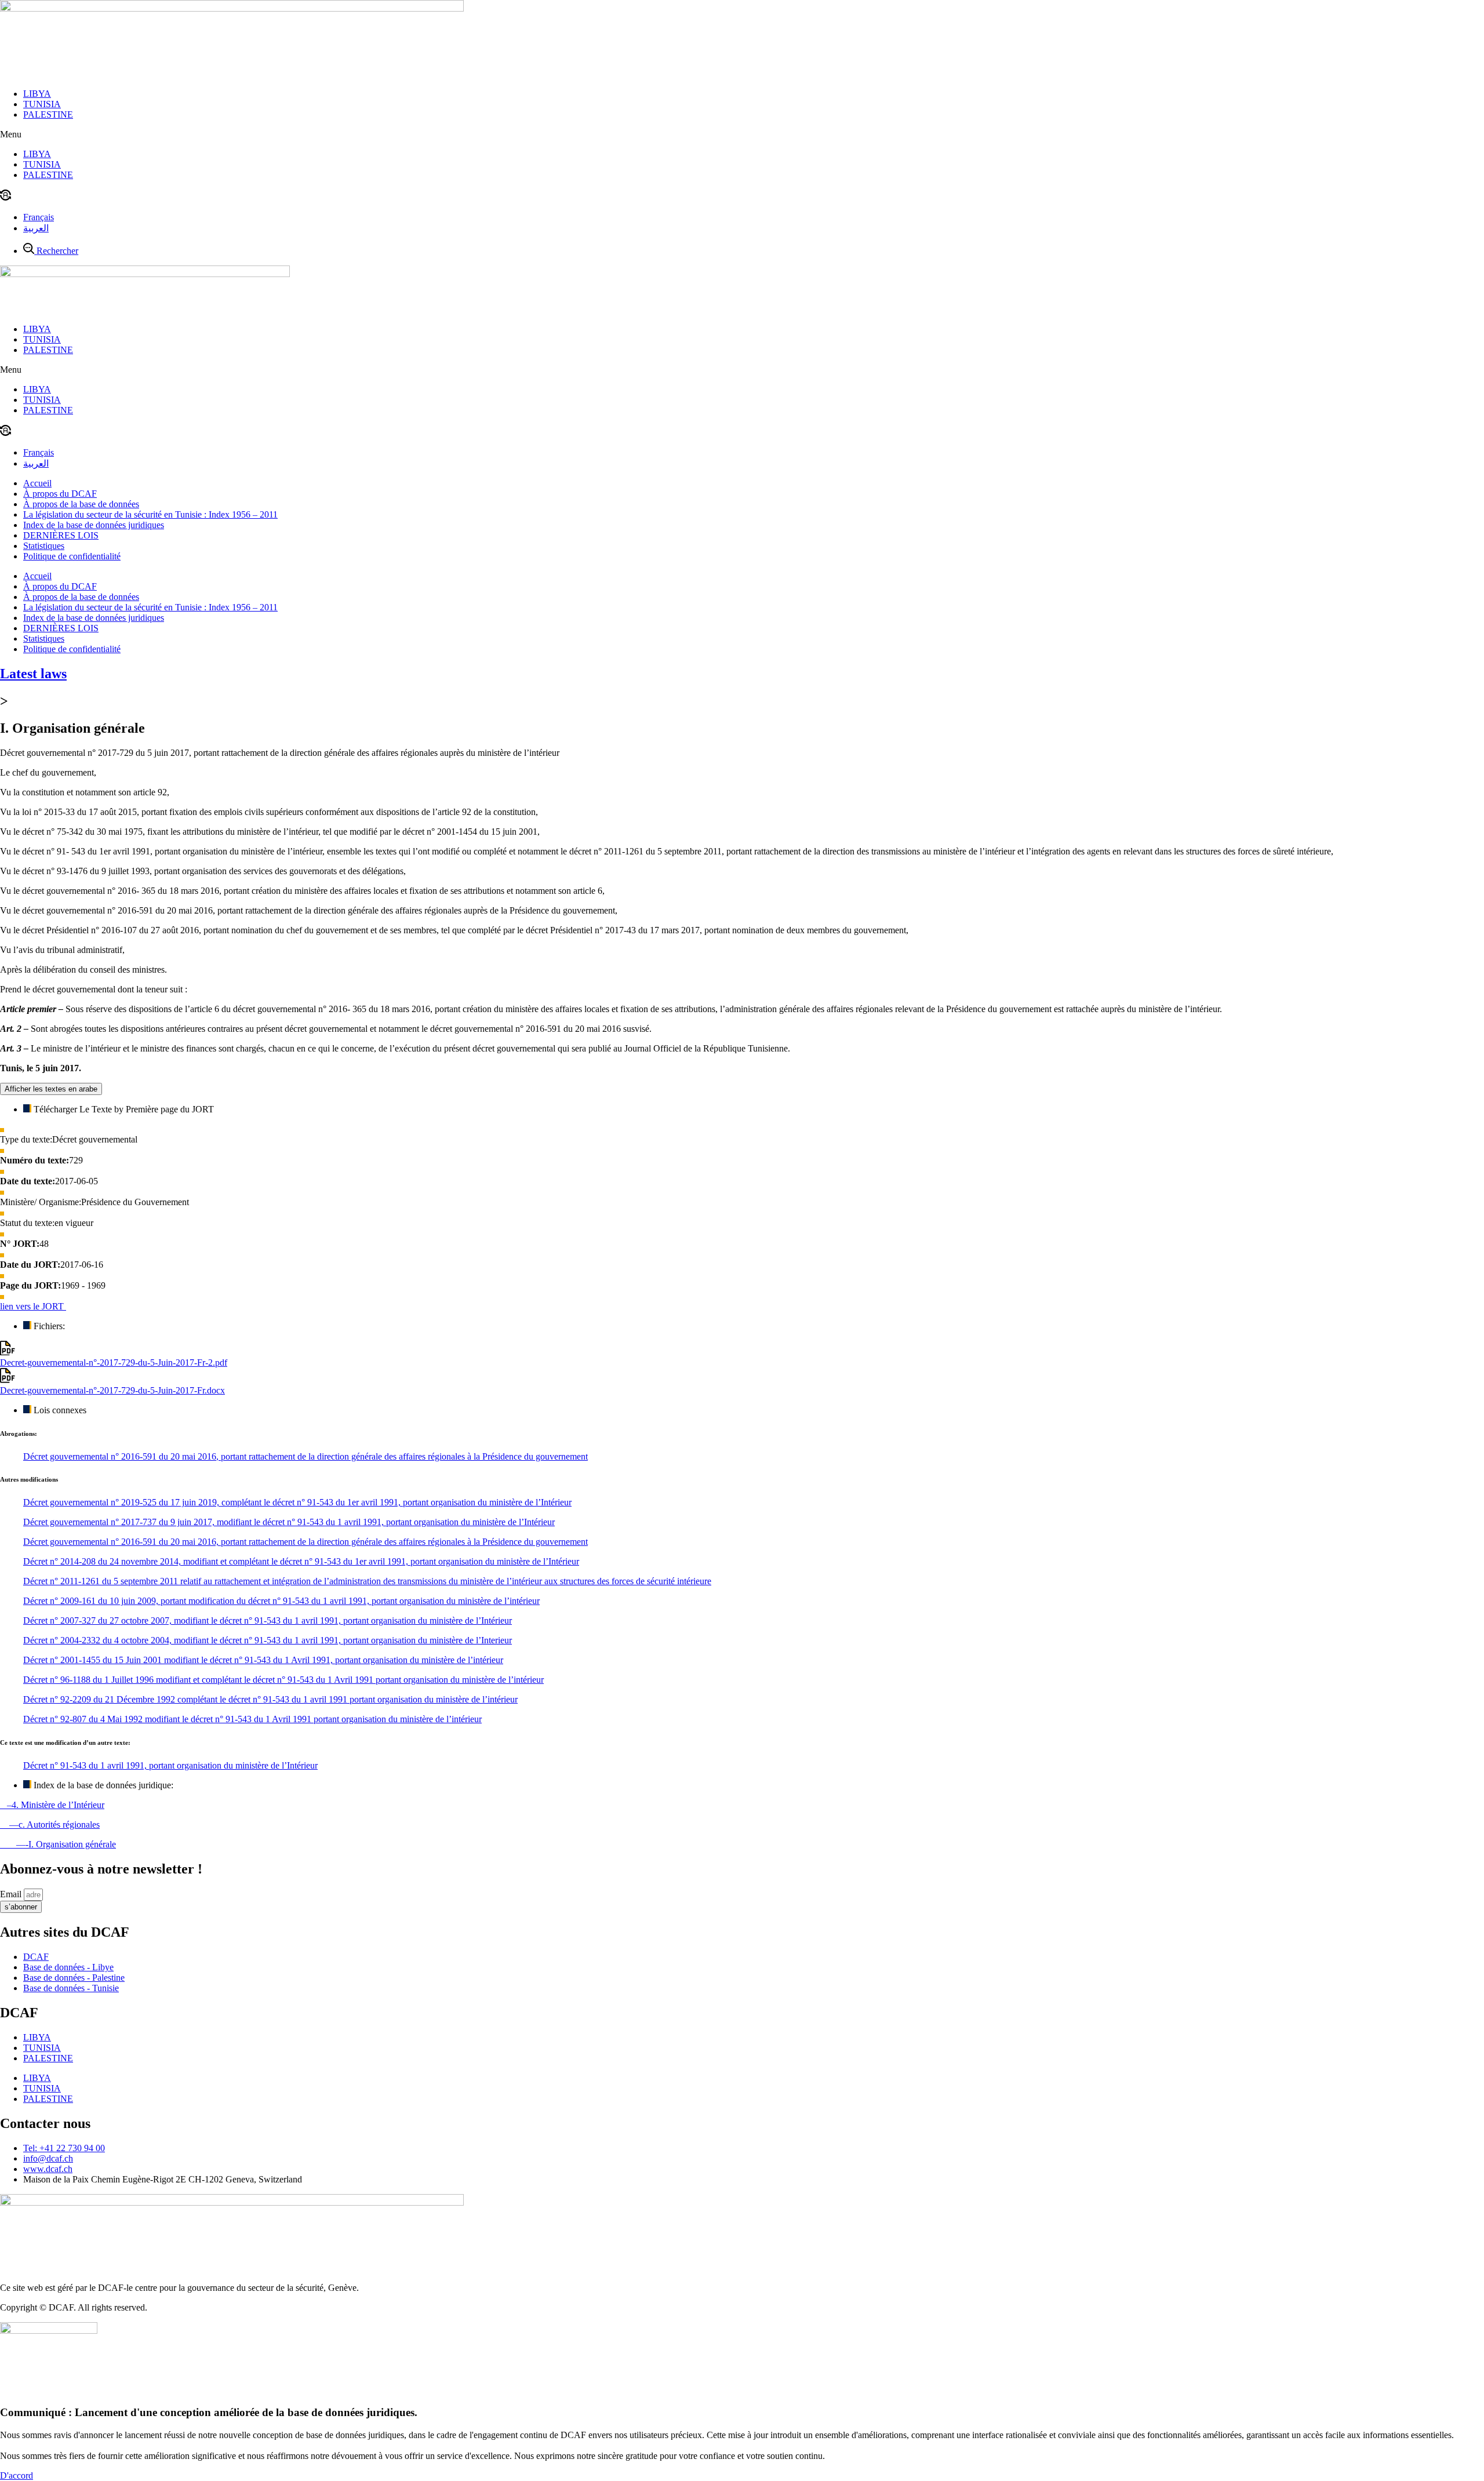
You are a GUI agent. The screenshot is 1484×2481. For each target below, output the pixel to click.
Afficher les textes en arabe (51, 1089)
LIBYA (37, 94)
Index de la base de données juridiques (94, 525)
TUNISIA (42, 104)
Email (12, 1894)
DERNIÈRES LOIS (61, 535)
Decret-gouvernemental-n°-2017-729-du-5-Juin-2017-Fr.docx (112, 1390)
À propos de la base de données (81, 504)
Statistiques (44, 546)
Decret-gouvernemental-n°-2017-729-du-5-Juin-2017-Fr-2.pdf (114, 1363)
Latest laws (33, 674)
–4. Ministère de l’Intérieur (52, 1805)
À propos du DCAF (60, 494)
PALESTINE (48, 114)
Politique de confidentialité (72, 556)
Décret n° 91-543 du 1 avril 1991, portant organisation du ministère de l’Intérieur (170, 1765)
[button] (742, 134)
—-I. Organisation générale (58, 1844)
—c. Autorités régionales (50, 1825)
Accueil (37, 483)
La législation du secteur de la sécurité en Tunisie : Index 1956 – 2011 (150, 514)
